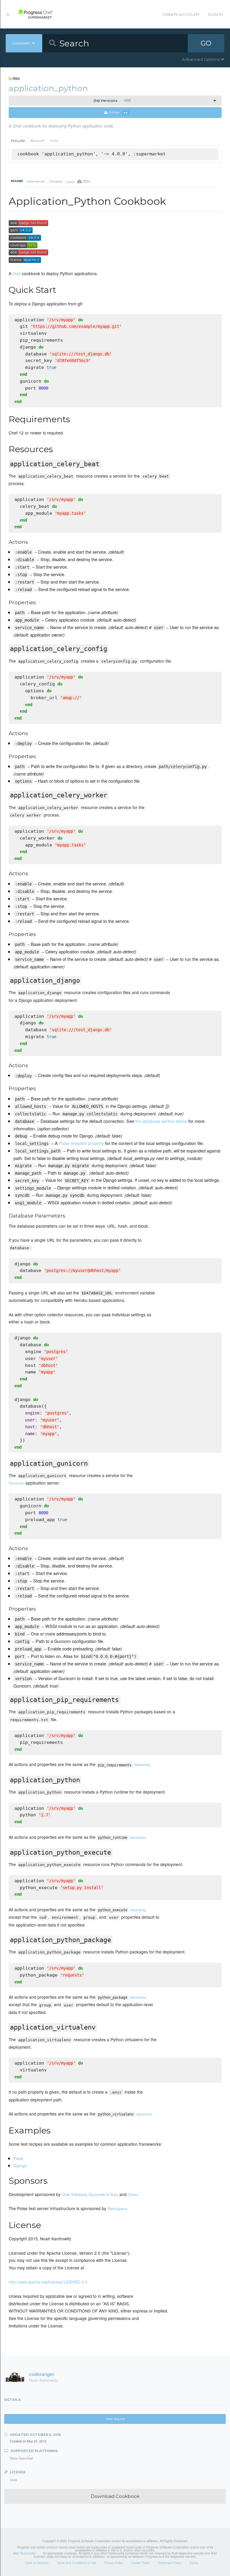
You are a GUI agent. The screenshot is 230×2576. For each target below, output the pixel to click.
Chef (17, 274)
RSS (16, 78)
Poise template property (81, 1143)
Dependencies (36, 181)
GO (206, 43)
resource (124, 1764)
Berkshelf (37, 141)
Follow (118, 113)
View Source (115, 2419)
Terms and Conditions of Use (77, 2563)
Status (194, 2563)
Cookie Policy (140, 2563)
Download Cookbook (115, 2496)
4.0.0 (112, 101)
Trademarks (28, 2553)
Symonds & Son (103, 2194)
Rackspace (117, 2208)
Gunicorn (16, 1483)
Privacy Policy (114, 2563)
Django (20, 2165)
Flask (18, 2158)
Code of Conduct (37, 2563)
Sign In (215, 14)
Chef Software (74, 2194)
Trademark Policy (170, 2563)
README (17, 181)
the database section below (161, 1121)
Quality (78, 181)
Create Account (181, 14)
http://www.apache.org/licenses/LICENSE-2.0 (48, 2282)
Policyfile (18, 141)
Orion (133, 2194)
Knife (54, 141)
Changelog (56, 181)
